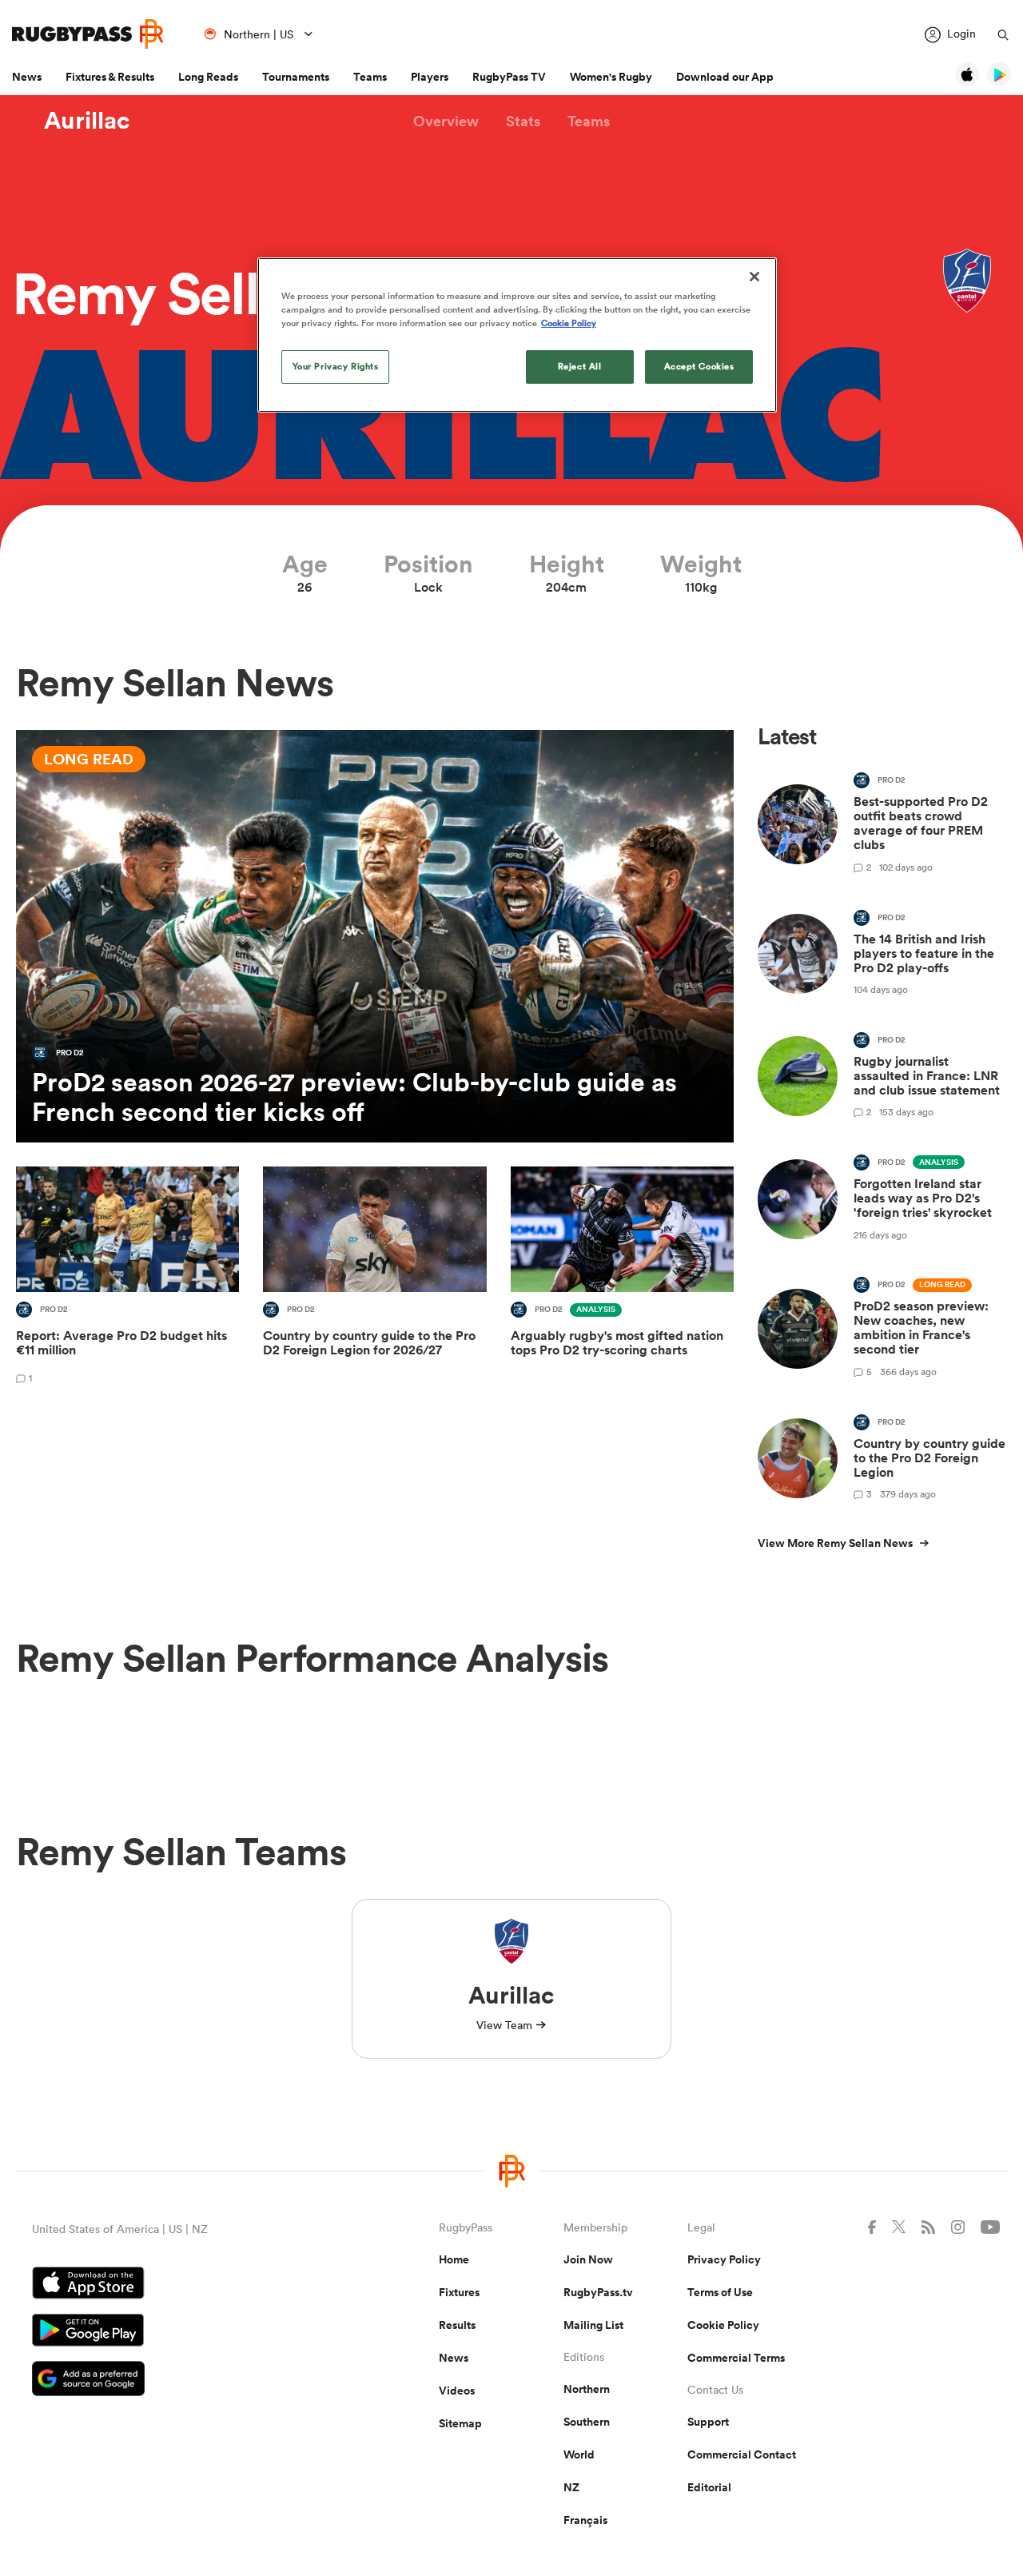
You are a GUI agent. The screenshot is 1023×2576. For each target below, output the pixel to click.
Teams (370, 77)
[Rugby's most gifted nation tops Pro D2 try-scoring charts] (622, 1278)
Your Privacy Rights (336, 366)
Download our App (725, 77)
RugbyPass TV (509, 77)
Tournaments (296, 77)
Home (454, 2259)
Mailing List (593, 2325)
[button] (446, 121)
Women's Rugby (611, 77)
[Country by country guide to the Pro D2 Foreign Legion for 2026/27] (374, 1278)
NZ (571, 2487)
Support (708, 2422)
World (579, 2454)
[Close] (754, 277)
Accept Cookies (699, 366)
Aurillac (87, 121)
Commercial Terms (736, 2358)
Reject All (580, 366)
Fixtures (459, 2292)
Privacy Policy (724, 2259)
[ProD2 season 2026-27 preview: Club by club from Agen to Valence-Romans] (375, 936)
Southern (587, 2422)
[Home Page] (88, 34)
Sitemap (460, 2423)
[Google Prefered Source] (179, 2381)
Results (457, 2325)
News (27, 77)
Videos (457, 2391)
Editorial (709, 2487)
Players (430, 77)
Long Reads (208, 77)
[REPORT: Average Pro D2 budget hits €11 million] (127, 1278)
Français (585, 2520)
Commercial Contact (742, 2454)
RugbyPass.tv (598, 2292)
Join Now (588, 2259)
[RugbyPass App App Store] (179, 2285)
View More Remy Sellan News (835, 1543)
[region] (517, 335)
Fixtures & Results (110, 77)
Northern (587, 2389)
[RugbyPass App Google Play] (179, 2332)
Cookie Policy (723, 2325)
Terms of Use (720, 2292)
